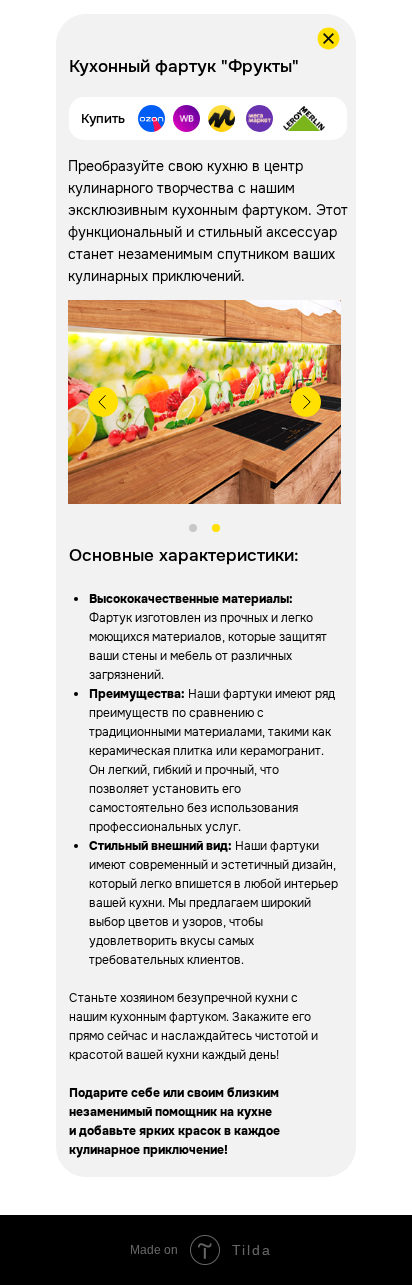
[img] (186, 118)
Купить (103, 118)
